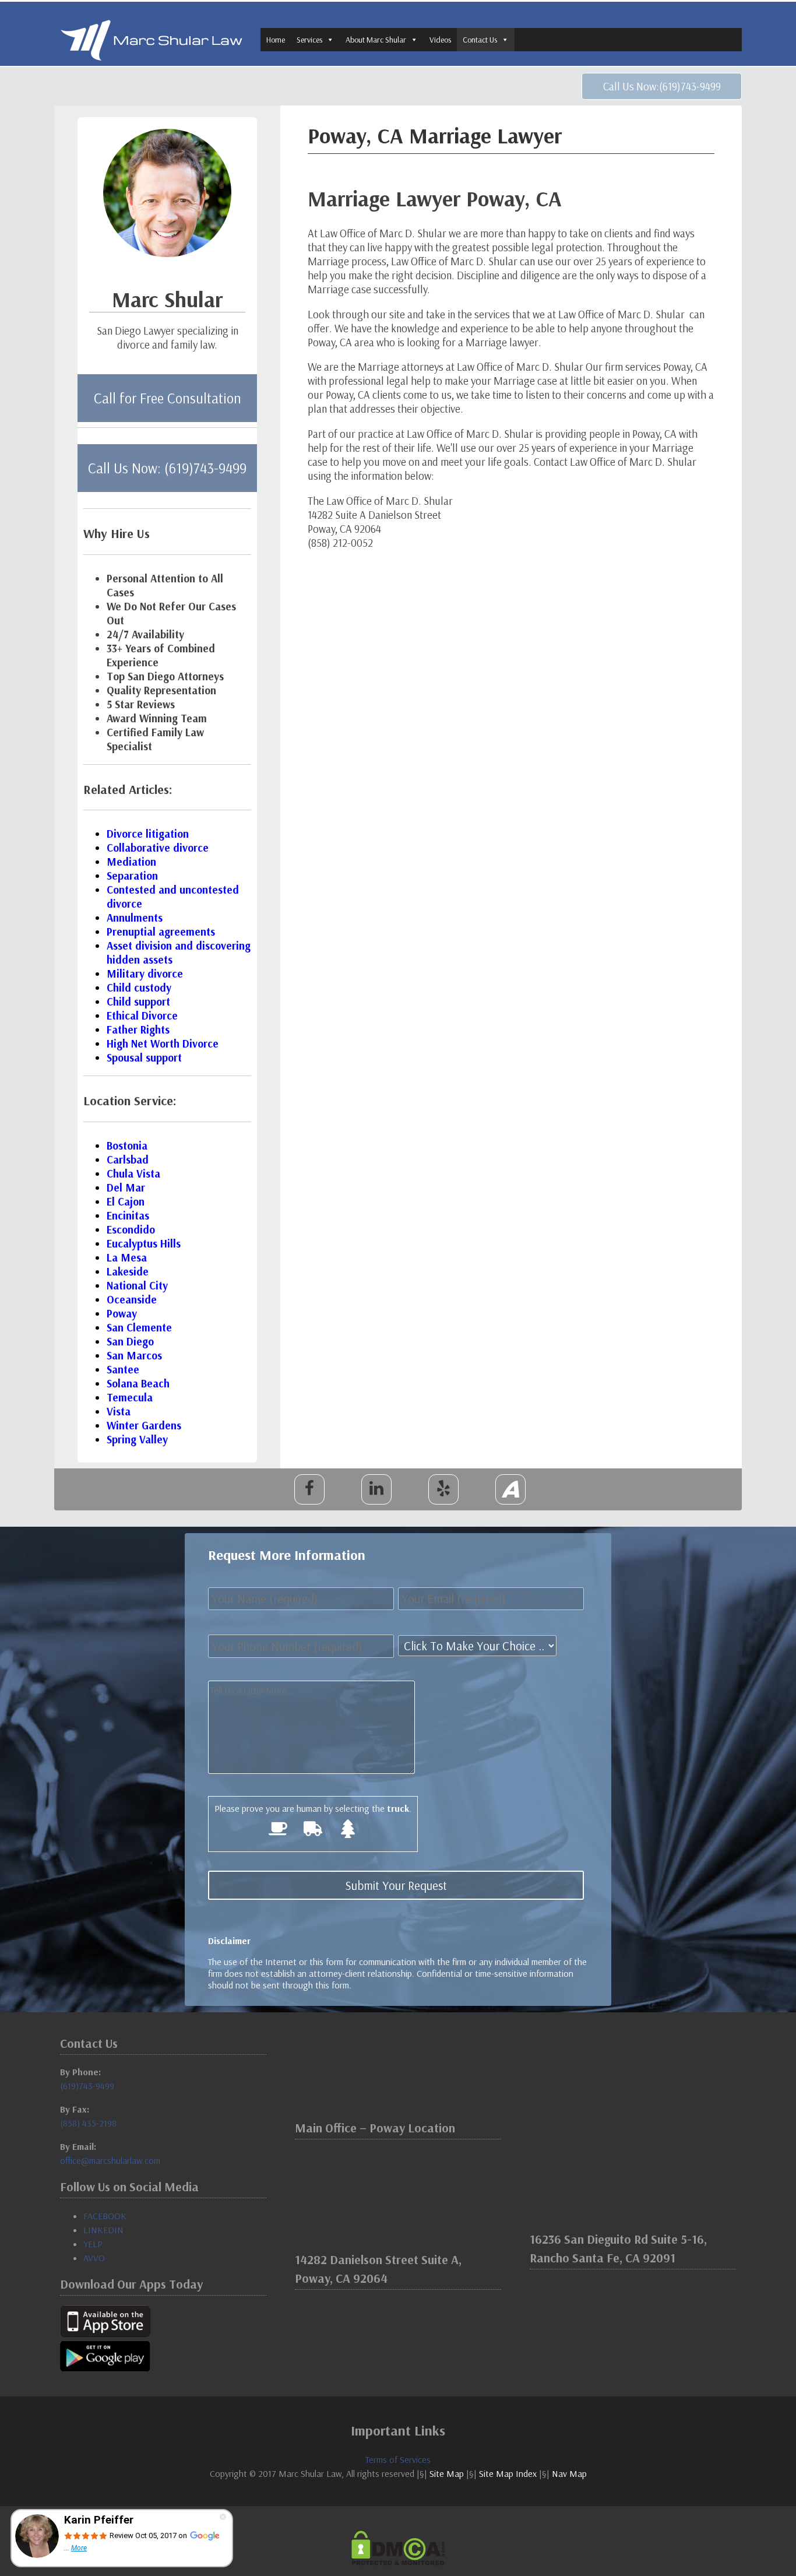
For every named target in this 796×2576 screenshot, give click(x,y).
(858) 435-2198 (88, 2123)
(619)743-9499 (87, 2086)
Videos (440, 40)
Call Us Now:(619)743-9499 (662, 86)
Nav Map (569, 2473)
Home (276, 40)
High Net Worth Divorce (163, 1043)
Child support (138, 1001)
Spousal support (144, 1057)
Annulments (135, 918)
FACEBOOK (105, 2216)
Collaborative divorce (158, 848)
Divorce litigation (148, 834)
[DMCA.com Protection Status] (398, 2548)
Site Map (447, 2473)
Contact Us (480, 40)
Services (309, 40)
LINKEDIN (103, 2230)
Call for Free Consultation (168, 398)
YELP (93, 2244)
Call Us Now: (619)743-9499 (167, 468)
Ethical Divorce (142, 1015)
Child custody (139, 987)
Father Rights (138, 1029)
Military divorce (145, 974)
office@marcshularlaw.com (110, 2160)
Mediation (131, 862)
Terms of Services (398, 2459)
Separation (132, 876)
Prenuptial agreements (161, 932)
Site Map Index (508, 2473)
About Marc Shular (376, 40)
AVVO (94, 2258)
